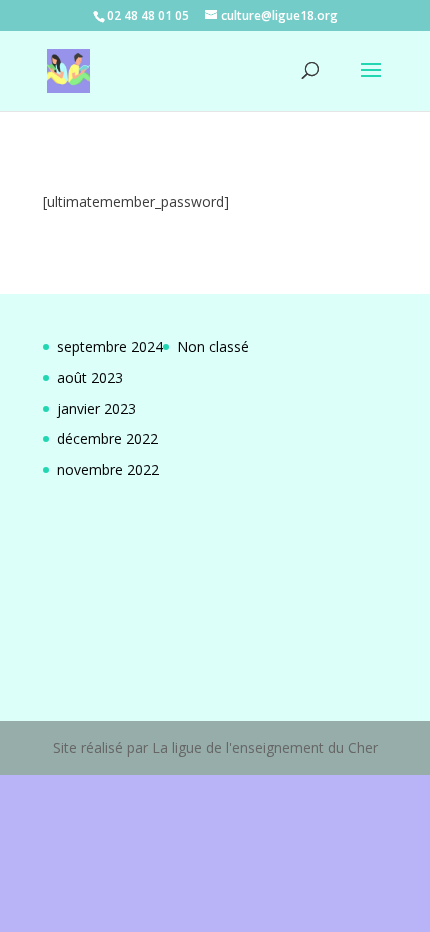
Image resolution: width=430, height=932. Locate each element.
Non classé (213, 346)
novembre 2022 (108, 469)
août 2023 (90, 377)
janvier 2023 (96, 408)
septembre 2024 (110, 346)
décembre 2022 (107, 438)
